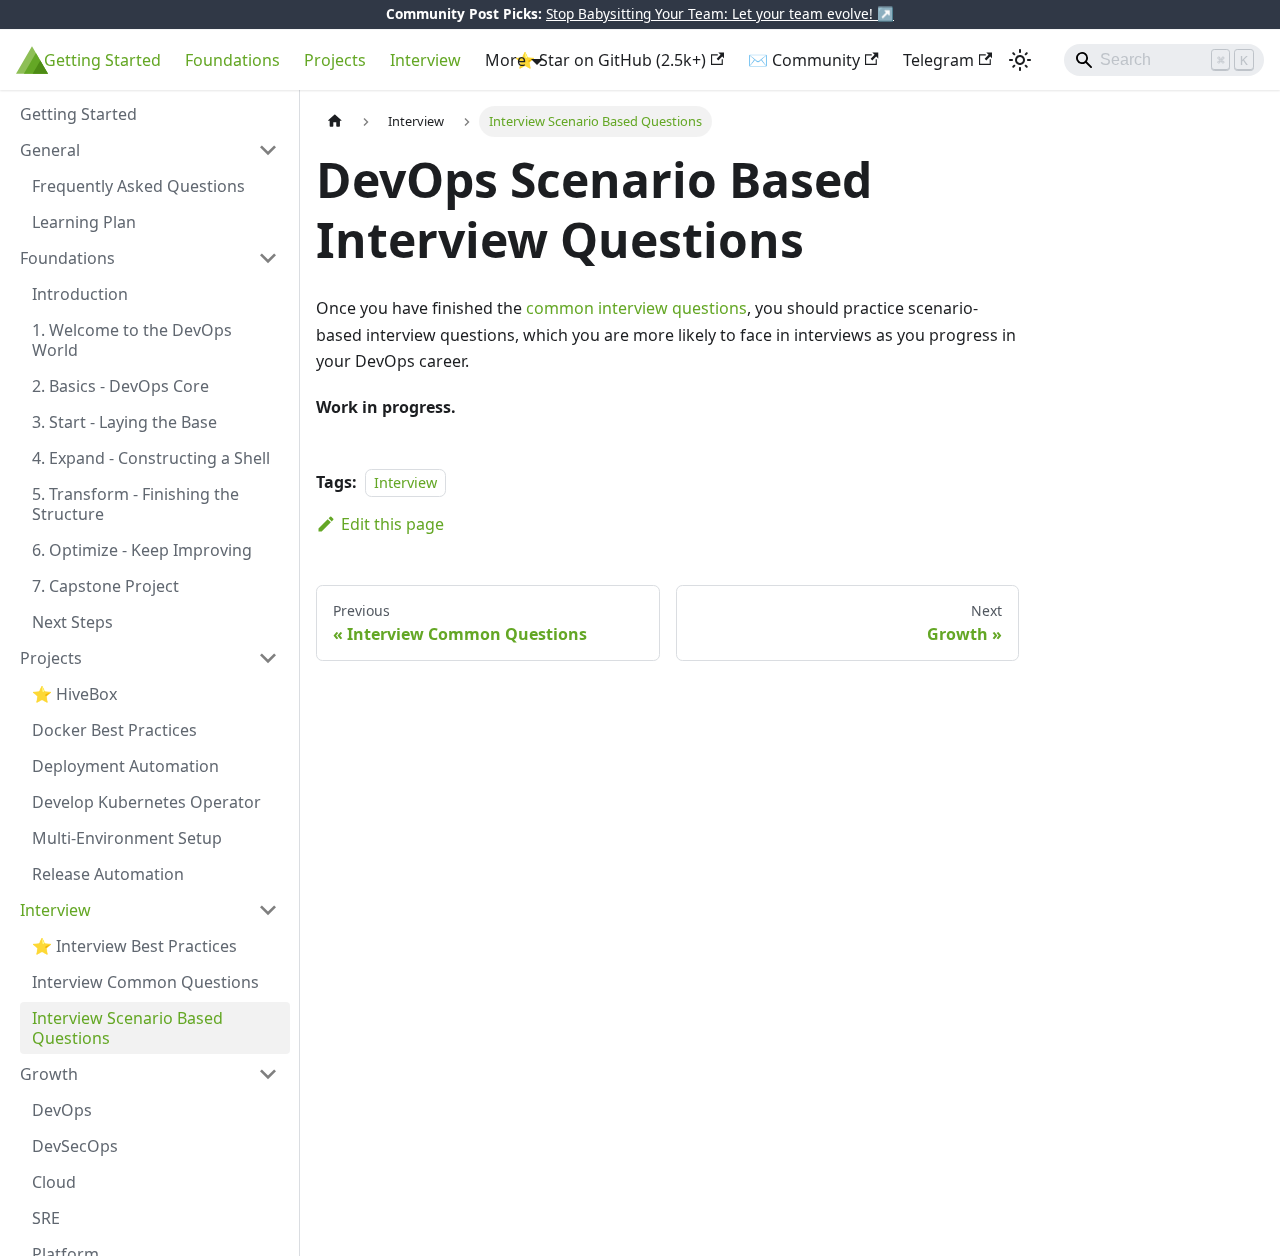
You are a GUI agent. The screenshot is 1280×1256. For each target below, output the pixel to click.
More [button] (505, 60)
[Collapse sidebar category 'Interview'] (268, 910)
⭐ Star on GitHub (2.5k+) (610, 60)
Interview (425, 60)
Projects (335, 60)
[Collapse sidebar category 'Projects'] (268, 658)
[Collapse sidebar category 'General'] (268, 150)
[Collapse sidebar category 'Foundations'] (268, 258)
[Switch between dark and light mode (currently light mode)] (1020, 60)
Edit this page (392, 524)
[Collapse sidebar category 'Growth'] (268, 1074)
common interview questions (636, 308)
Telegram (938, 60)
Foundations (232, 60)
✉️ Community (804, 60)
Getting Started (102, 60)
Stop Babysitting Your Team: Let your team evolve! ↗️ (720, 13)
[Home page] (335, 121)
